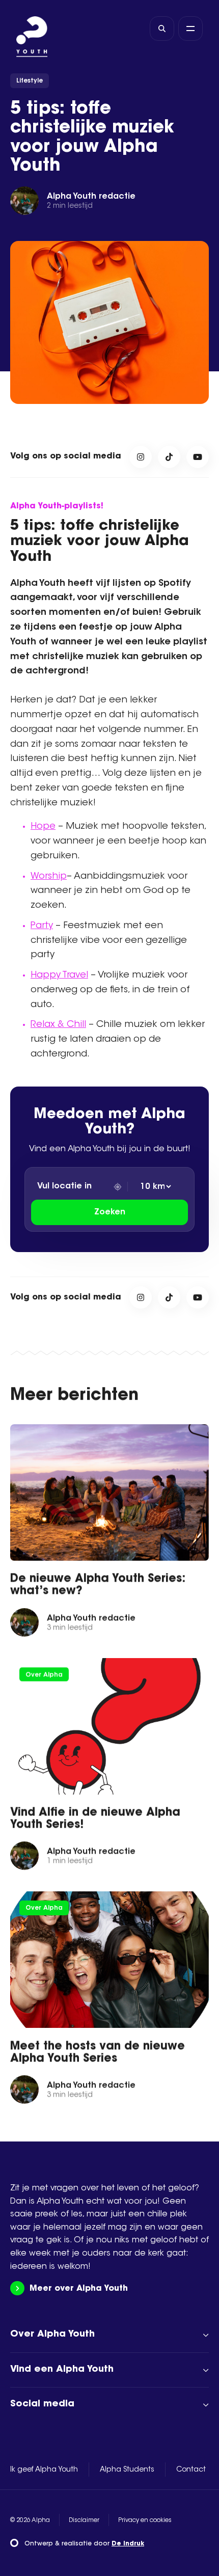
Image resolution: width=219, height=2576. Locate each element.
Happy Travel (59, 975)
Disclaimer (84, 2520)
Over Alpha (44, 1675)
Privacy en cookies (145, 2520)
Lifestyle (30, 81)
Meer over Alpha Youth (79, 2289)
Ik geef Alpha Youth (44, 2470)
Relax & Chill (58, 1025)
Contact (191, 2470)
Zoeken (110, 1212)
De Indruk (128, 2544)
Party (42, 926)
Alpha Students (127, 2470)
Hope (43, 827)
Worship (49, 877)
